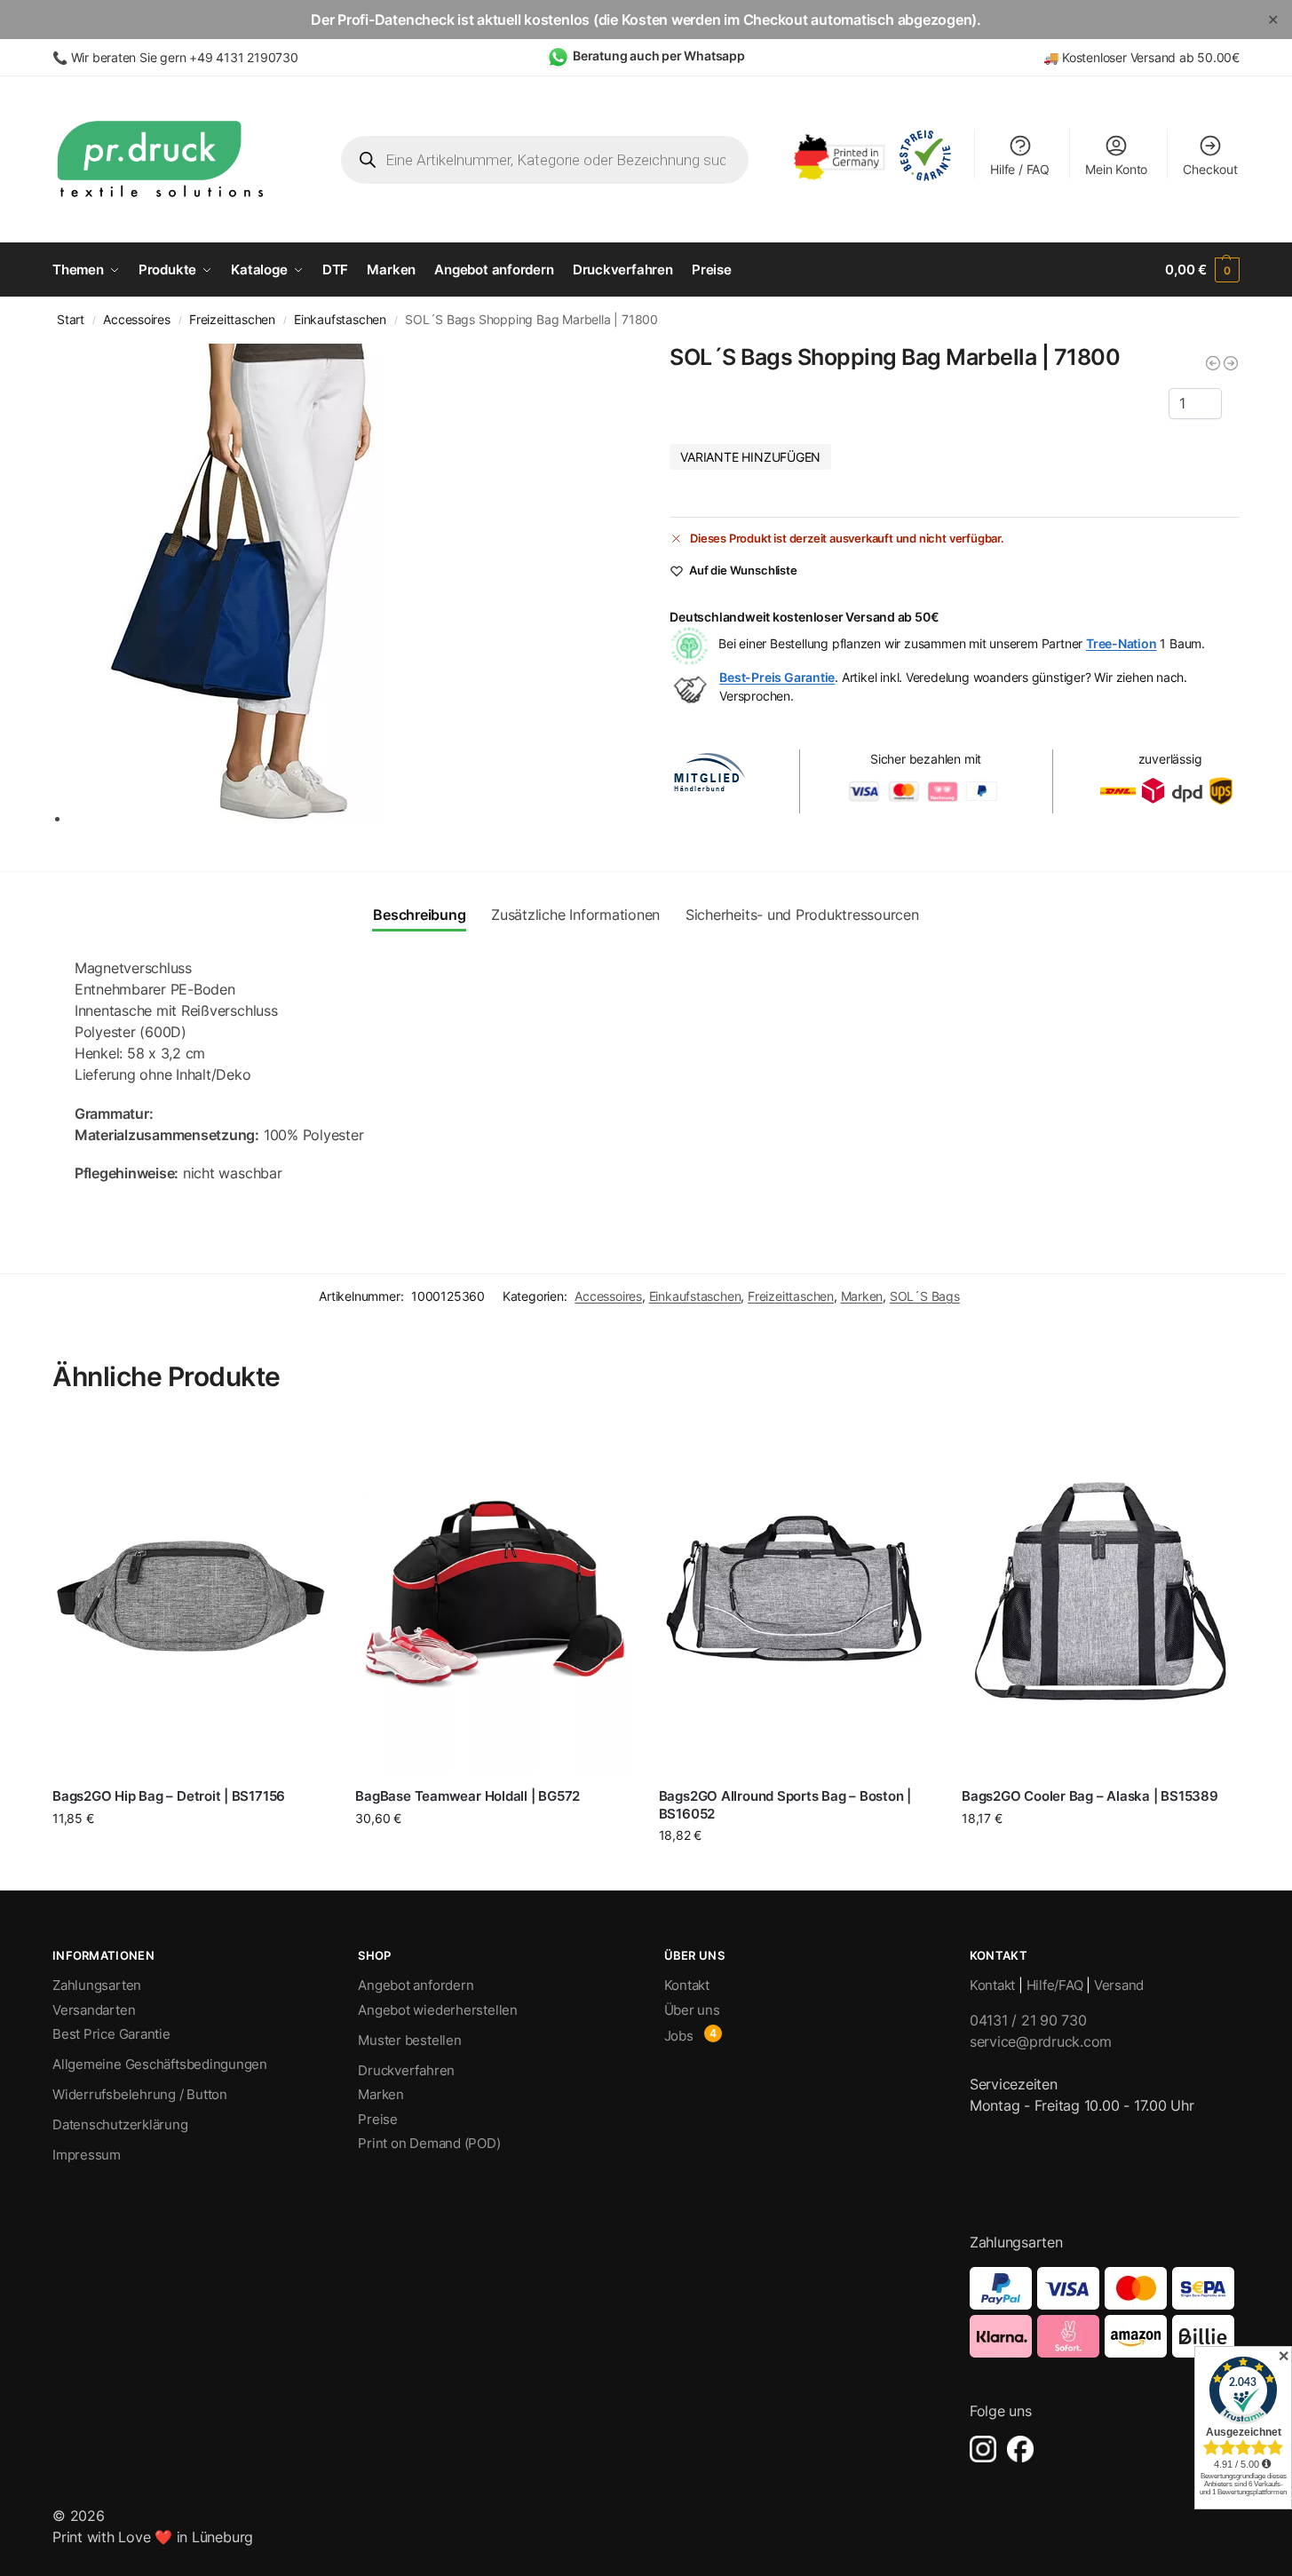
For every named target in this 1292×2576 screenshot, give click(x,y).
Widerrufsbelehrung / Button (140, 2094)
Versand (1119, 1985)
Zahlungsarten (97, 1985)
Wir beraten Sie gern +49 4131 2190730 (185, 57)
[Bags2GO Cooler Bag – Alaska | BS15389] (1100, 1596)
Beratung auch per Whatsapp (659, 55)
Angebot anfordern (416, 1985)
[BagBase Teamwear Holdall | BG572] (493, 1596)
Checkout (1210, 169)
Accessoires (137, 320)
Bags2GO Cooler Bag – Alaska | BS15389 (1090, 1796)
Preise (378, 2119)
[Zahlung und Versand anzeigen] (1105, 2312)
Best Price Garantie (111, 2034)
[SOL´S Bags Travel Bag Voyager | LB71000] (1213, 363)
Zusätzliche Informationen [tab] (575, 915)
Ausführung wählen (494, 1855)
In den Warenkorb (191, 1851)
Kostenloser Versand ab (1130, 57)
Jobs (679, 2036)
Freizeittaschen (232, 320)
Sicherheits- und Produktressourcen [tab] (802, 915)
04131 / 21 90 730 (1028, 2020)
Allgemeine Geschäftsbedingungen (160, 2064)
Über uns (692, 2010)
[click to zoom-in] (346, 583)
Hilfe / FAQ (1020, 169)
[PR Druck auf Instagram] (983, 2449)
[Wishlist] (302, 1445)
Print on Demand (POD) (429, 2143)
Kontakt (687, 1985)
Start (71, 320)
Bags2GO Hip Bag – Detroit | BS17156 (169, 1796)
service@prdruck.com (1041, 2041)
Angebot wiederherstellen (438, 2010)
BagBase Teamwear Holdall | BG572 (468, 1796)
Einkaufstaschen (340, 320)
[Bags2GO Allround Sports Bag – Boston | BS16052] (797, 1596)
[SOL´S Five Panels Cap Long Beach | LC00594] (1231, 363)
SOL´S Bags (925, 1296)
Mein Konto (1116, 169)
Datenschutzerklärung (120, 2124)
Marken (862, 1296)
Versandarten (94, 2010)
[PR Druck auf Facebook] (1020, 2449)
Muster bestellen (409, 2040)
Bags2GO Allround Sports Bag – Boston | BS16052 (785, 1805)
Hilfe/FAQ (1055, 1985)
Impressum (87, 2155)
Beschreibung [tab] (419, 915)
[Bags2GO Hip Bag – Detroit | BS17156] (190, 1596)
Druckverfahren (406, 2070)
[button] (1202, 270)
